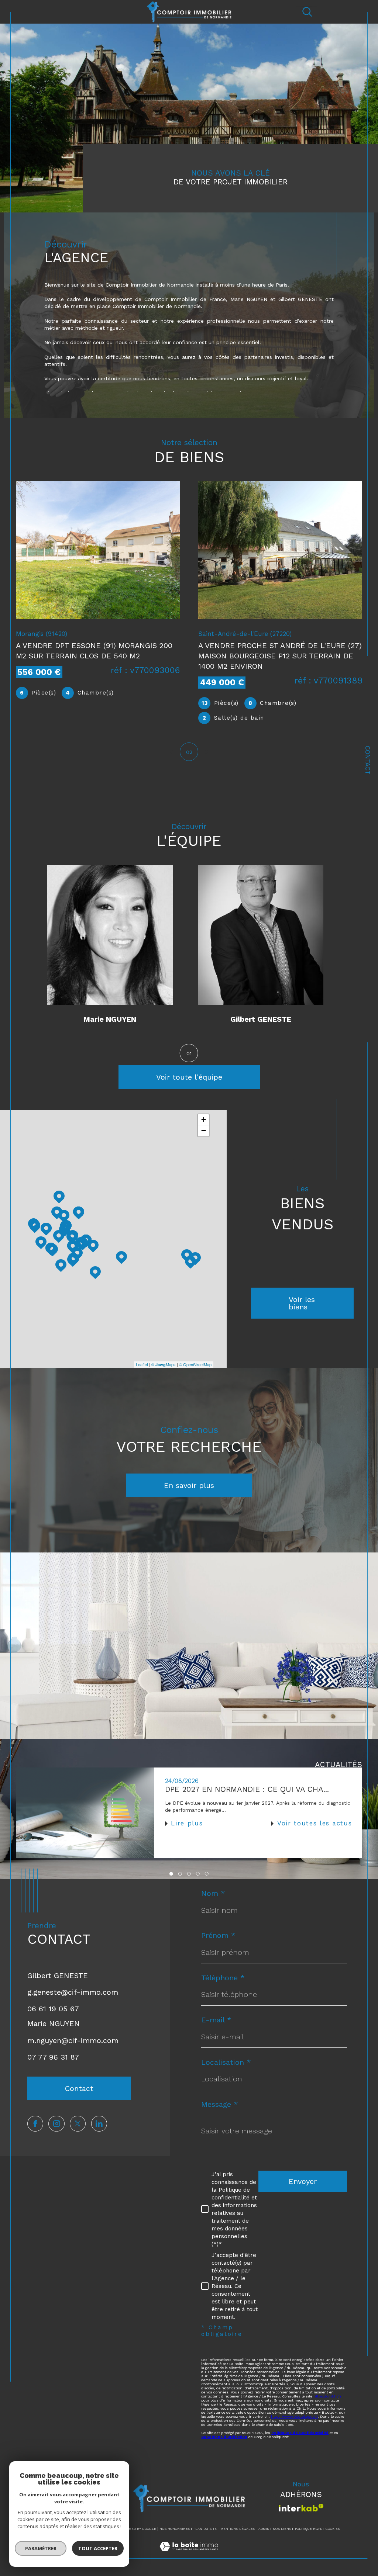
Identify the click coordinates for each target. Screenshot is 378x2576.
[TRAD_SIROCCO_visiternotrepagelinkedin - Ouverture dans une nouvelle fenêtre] (99, 2124)
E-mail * (216, 2020)
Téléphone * (223, 1978)
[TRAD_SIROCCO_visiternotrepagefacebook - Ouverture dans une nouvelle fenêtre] (35, 2124)
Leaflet (142, 1364)
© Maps (164, 1364)
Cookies (333, 2529)
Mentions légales (238, 2529)
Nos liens (282, 2529)
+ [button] (204, 1120)
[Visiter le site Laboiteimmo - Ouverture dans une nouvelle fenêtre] (189, 2554)
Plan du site (205, 2529)
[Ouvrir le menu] (336, 12)
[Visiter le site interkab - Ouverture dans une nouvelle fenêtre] (301, 2508)
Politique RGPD (309, 2529)
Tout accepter (98, 2548)
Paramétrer (41, 2548)
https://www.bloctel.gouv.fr (294, 2416)
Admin (264, 2529)
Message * (220, 2104)
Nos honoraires (175, 2529)
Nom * (213, 1893)
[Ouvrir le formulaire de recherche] (307, 12)
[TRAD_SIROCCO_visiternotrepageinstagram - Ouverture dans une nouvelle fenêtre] (56, 2124)
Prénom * (218, 1935)
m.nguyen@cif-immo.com (73, 2040)
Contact (368, 760)
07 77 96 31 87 (53, 2057)
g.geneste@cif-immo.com (73, 1992)
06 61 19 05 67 (53, 2009)
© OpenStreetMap (195, 1364)
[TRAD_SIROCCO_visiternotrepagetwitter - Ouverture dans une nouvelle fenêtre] (78, 2124)
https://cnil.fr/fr (327, 2396)
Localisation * (226, 2062)
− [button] (204, 1131)
